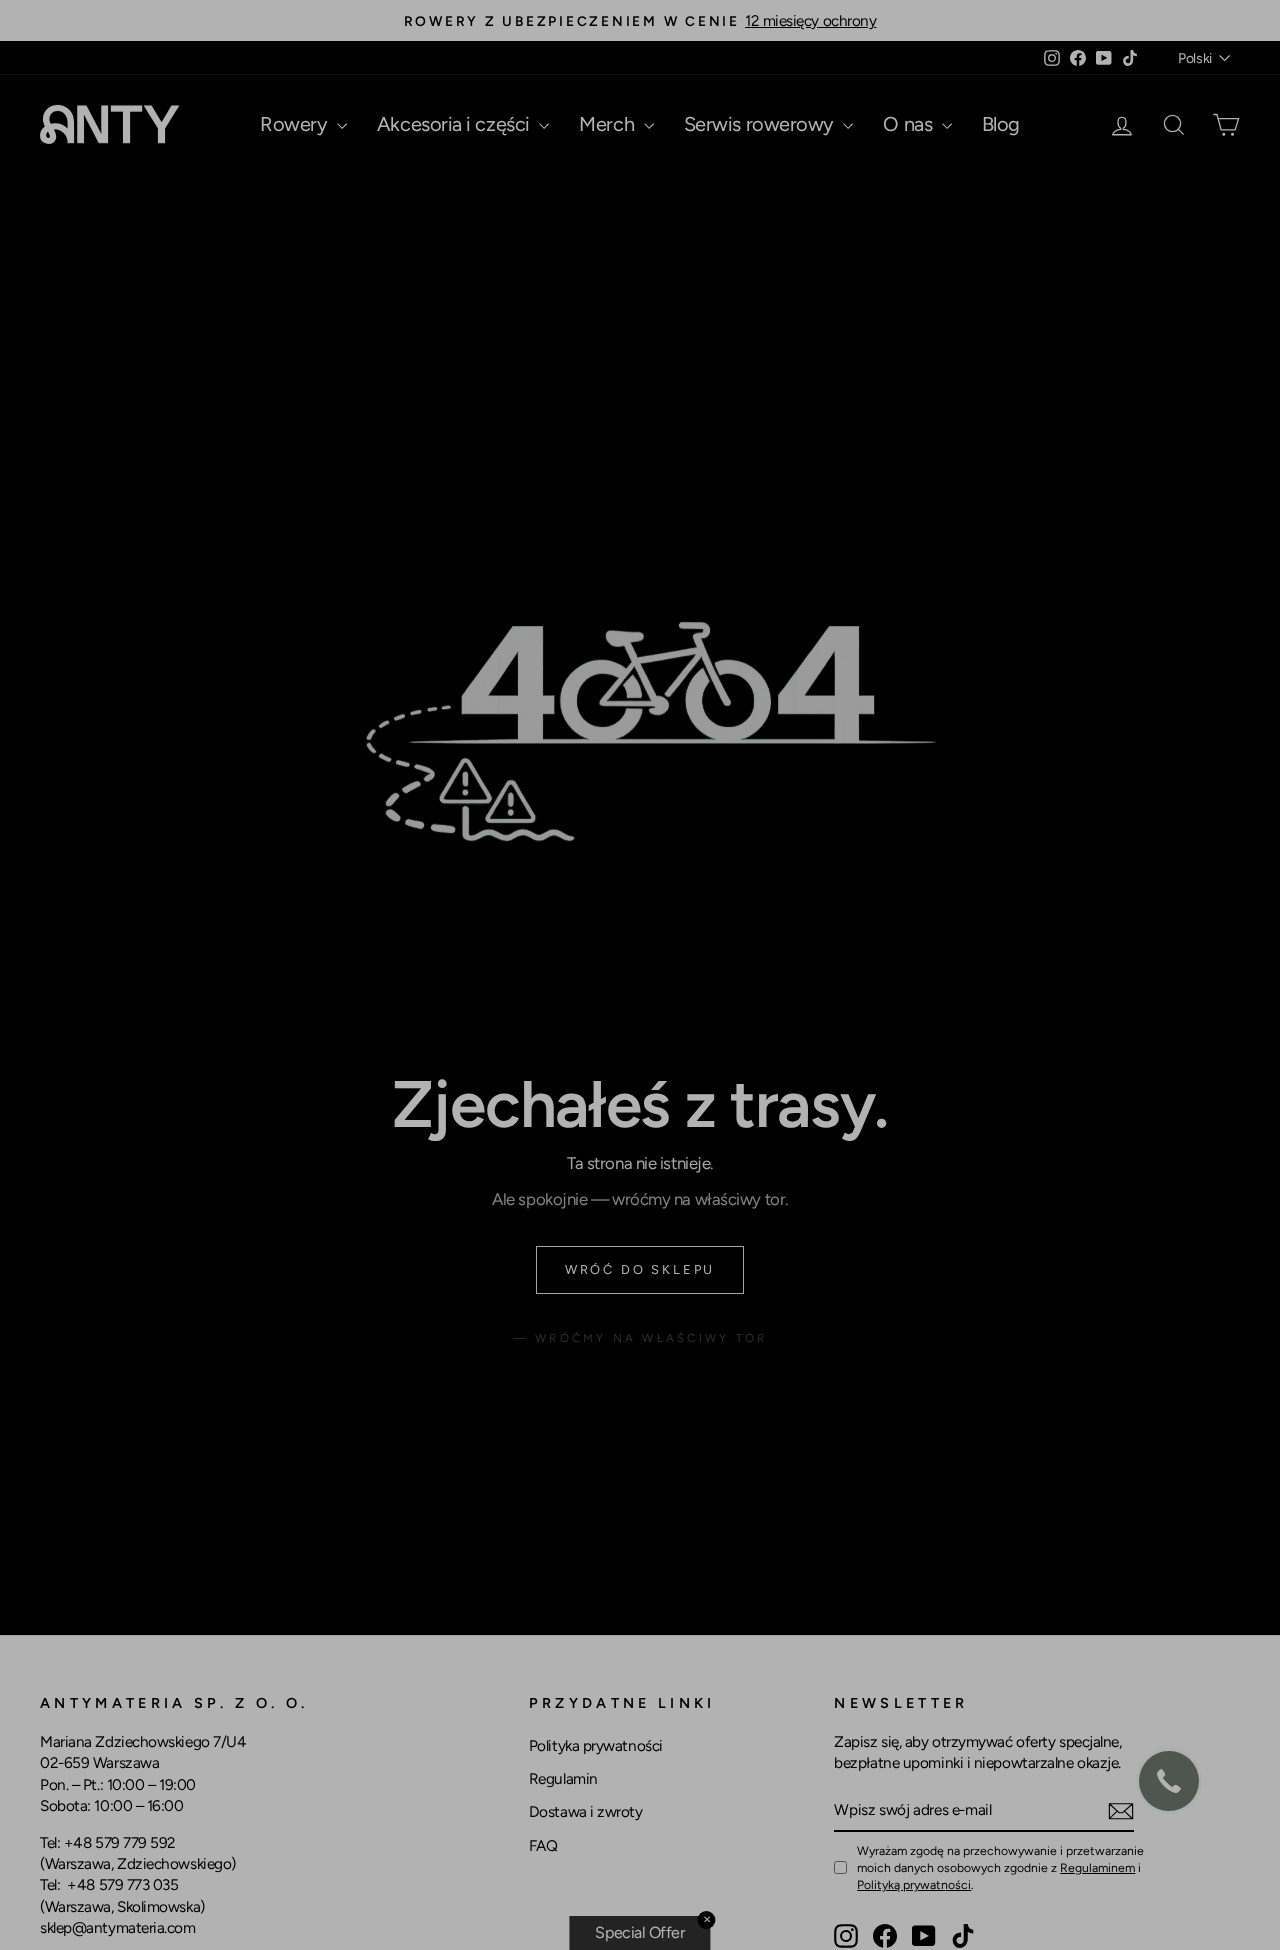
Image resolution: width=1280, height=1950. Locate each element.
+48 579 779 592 (120, 1842)
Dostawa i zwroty (586, 1811)
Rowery (296, 124)
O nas (909, 124)
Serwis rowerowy (761, 124)
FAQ (543, 1845)
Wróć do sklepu (640, 1269)
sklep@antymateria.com (118, 1927)
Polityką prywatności (914, 1884)
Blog (1001, 124)
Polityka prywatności (596, 1745)
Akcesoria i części (455, 124)
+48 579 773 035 (122, 1884)
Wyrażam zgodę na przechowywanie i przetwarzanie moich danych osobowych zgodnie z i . (1000, 1867)
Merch (608, 124)
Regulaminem (1097, 1867)
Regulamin (563, 1778)
